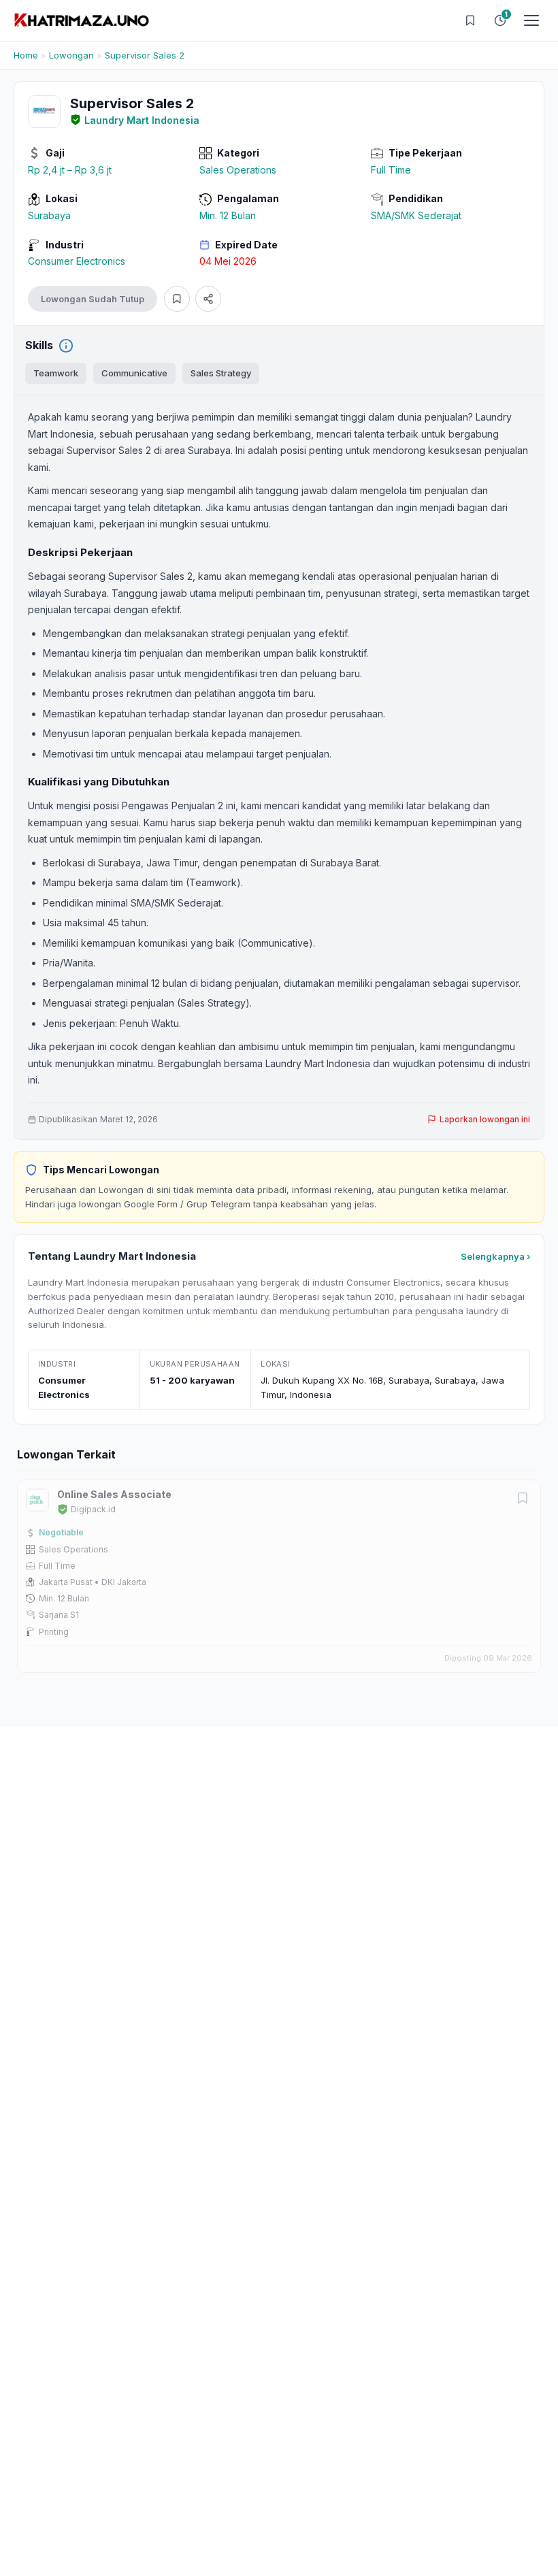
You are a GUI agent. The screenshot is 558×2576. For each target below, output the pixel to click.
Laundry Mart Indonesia (142, 120)
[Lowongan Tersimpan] (470, 20)
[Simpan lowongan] (177, 299)
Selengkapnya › (495, 1256)
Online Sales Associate (114, 1494)
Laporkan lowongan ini (485, 1119)
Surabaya (49, 215)
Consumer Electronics (77, 261)
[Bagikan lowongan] (208, 299)
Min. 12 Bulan (228, 215)
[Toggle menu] (531, 20)
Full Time (391, 170)
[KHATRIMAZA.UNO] (82, 20)
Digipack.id (93, 1509)
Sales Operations (238, 170)
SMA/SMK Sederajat (416, 215)
